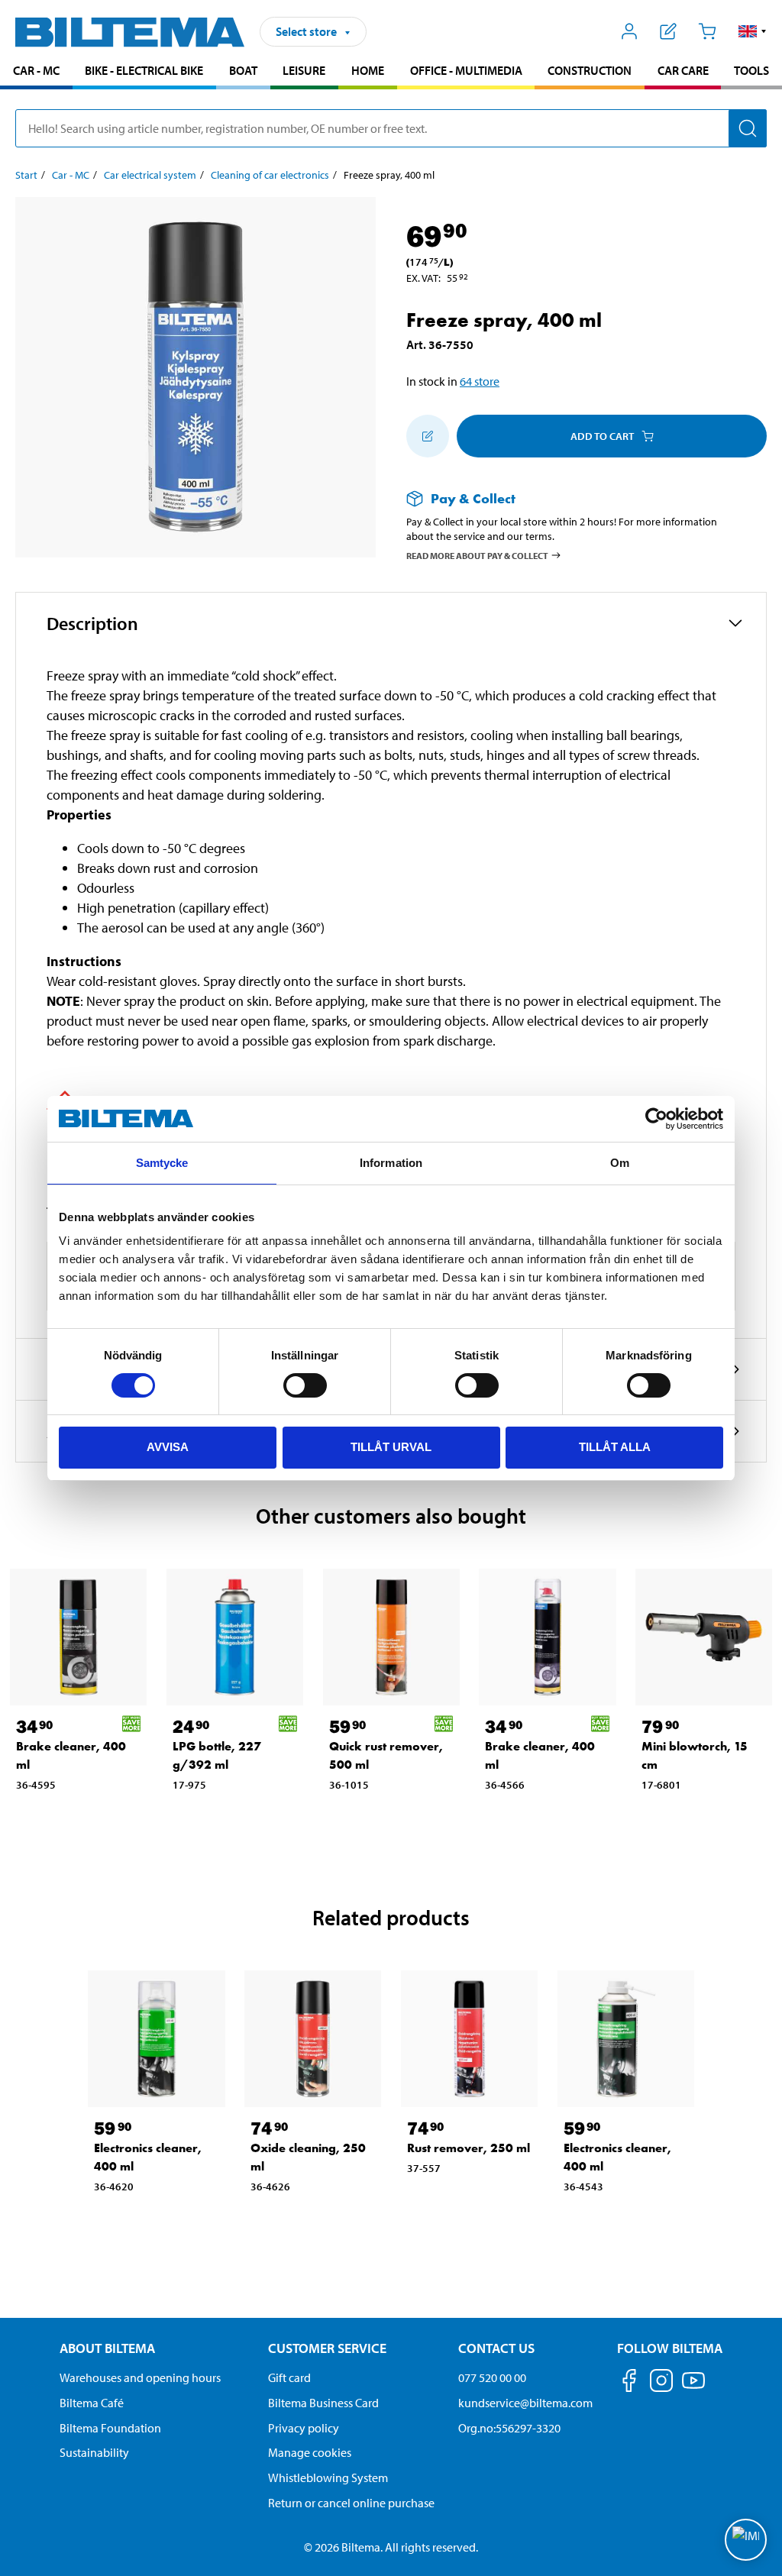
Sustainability (94, 2452)
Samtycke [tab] (162, 1163)
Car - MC (36, 70)
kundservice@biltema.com (525, 2403)
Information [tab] (391, 1163)
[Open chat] (746, 2540)
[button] (753, 31)
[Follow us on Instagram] (661, 2383)
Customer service (327, 2348)
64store (480, 381)
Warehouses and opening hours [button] (140, 2377)
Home (368, 70)
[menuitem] (36, 72)
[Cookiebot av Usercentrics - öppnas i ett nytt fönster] (656, 1119)
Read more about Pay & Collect (477, 555)
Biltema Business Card (323, 2403)
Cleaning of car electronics (270, 175)
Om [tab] (620, 1163)
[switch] (305, 1385)
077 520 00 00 (492, 2377)
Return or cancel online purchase (351, 2503)
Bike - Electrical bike (144, 70)
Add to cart (602, 436)
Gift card (289, 2377)
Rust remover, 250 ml (469, 2148)
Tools (751, 70)
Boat (243, 70)
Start (26, 175)
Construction (590, 70)
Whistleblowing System (328, 2477)
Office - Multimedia (466, 70)
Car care (683, 70)
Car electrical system (150, 175)
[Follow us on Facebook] (629, 2383)
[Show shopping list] (669, 31)
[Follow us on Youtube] (693, 2388)
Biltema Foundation (110, 2428)
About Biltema (107, 2348)
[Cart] (707, 31)
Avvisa (168, 1447)
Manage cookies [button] (310, 2452)
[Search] (748, 128)
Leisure (304, 70)
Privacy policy (304, 2428)
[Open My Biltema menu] (630, 31)
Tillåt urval (391, 1447)
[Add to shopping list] (428, 436)
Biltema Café (92, 2403)
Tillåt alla (615, 1447)
